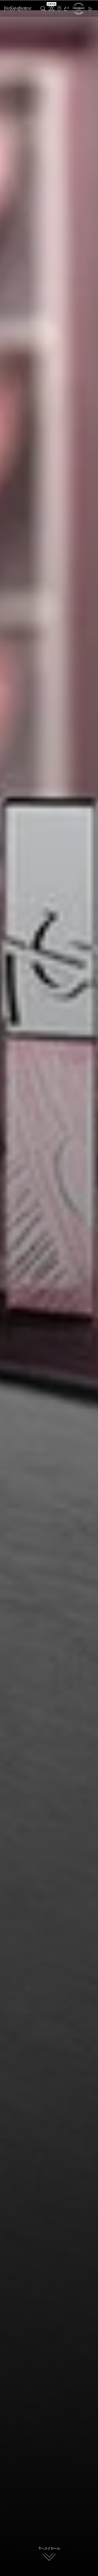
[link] (79, 14)
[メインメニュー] (91, 9)
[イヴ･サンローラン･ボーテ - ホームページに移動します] (18, 9)
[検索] (43, 9)
